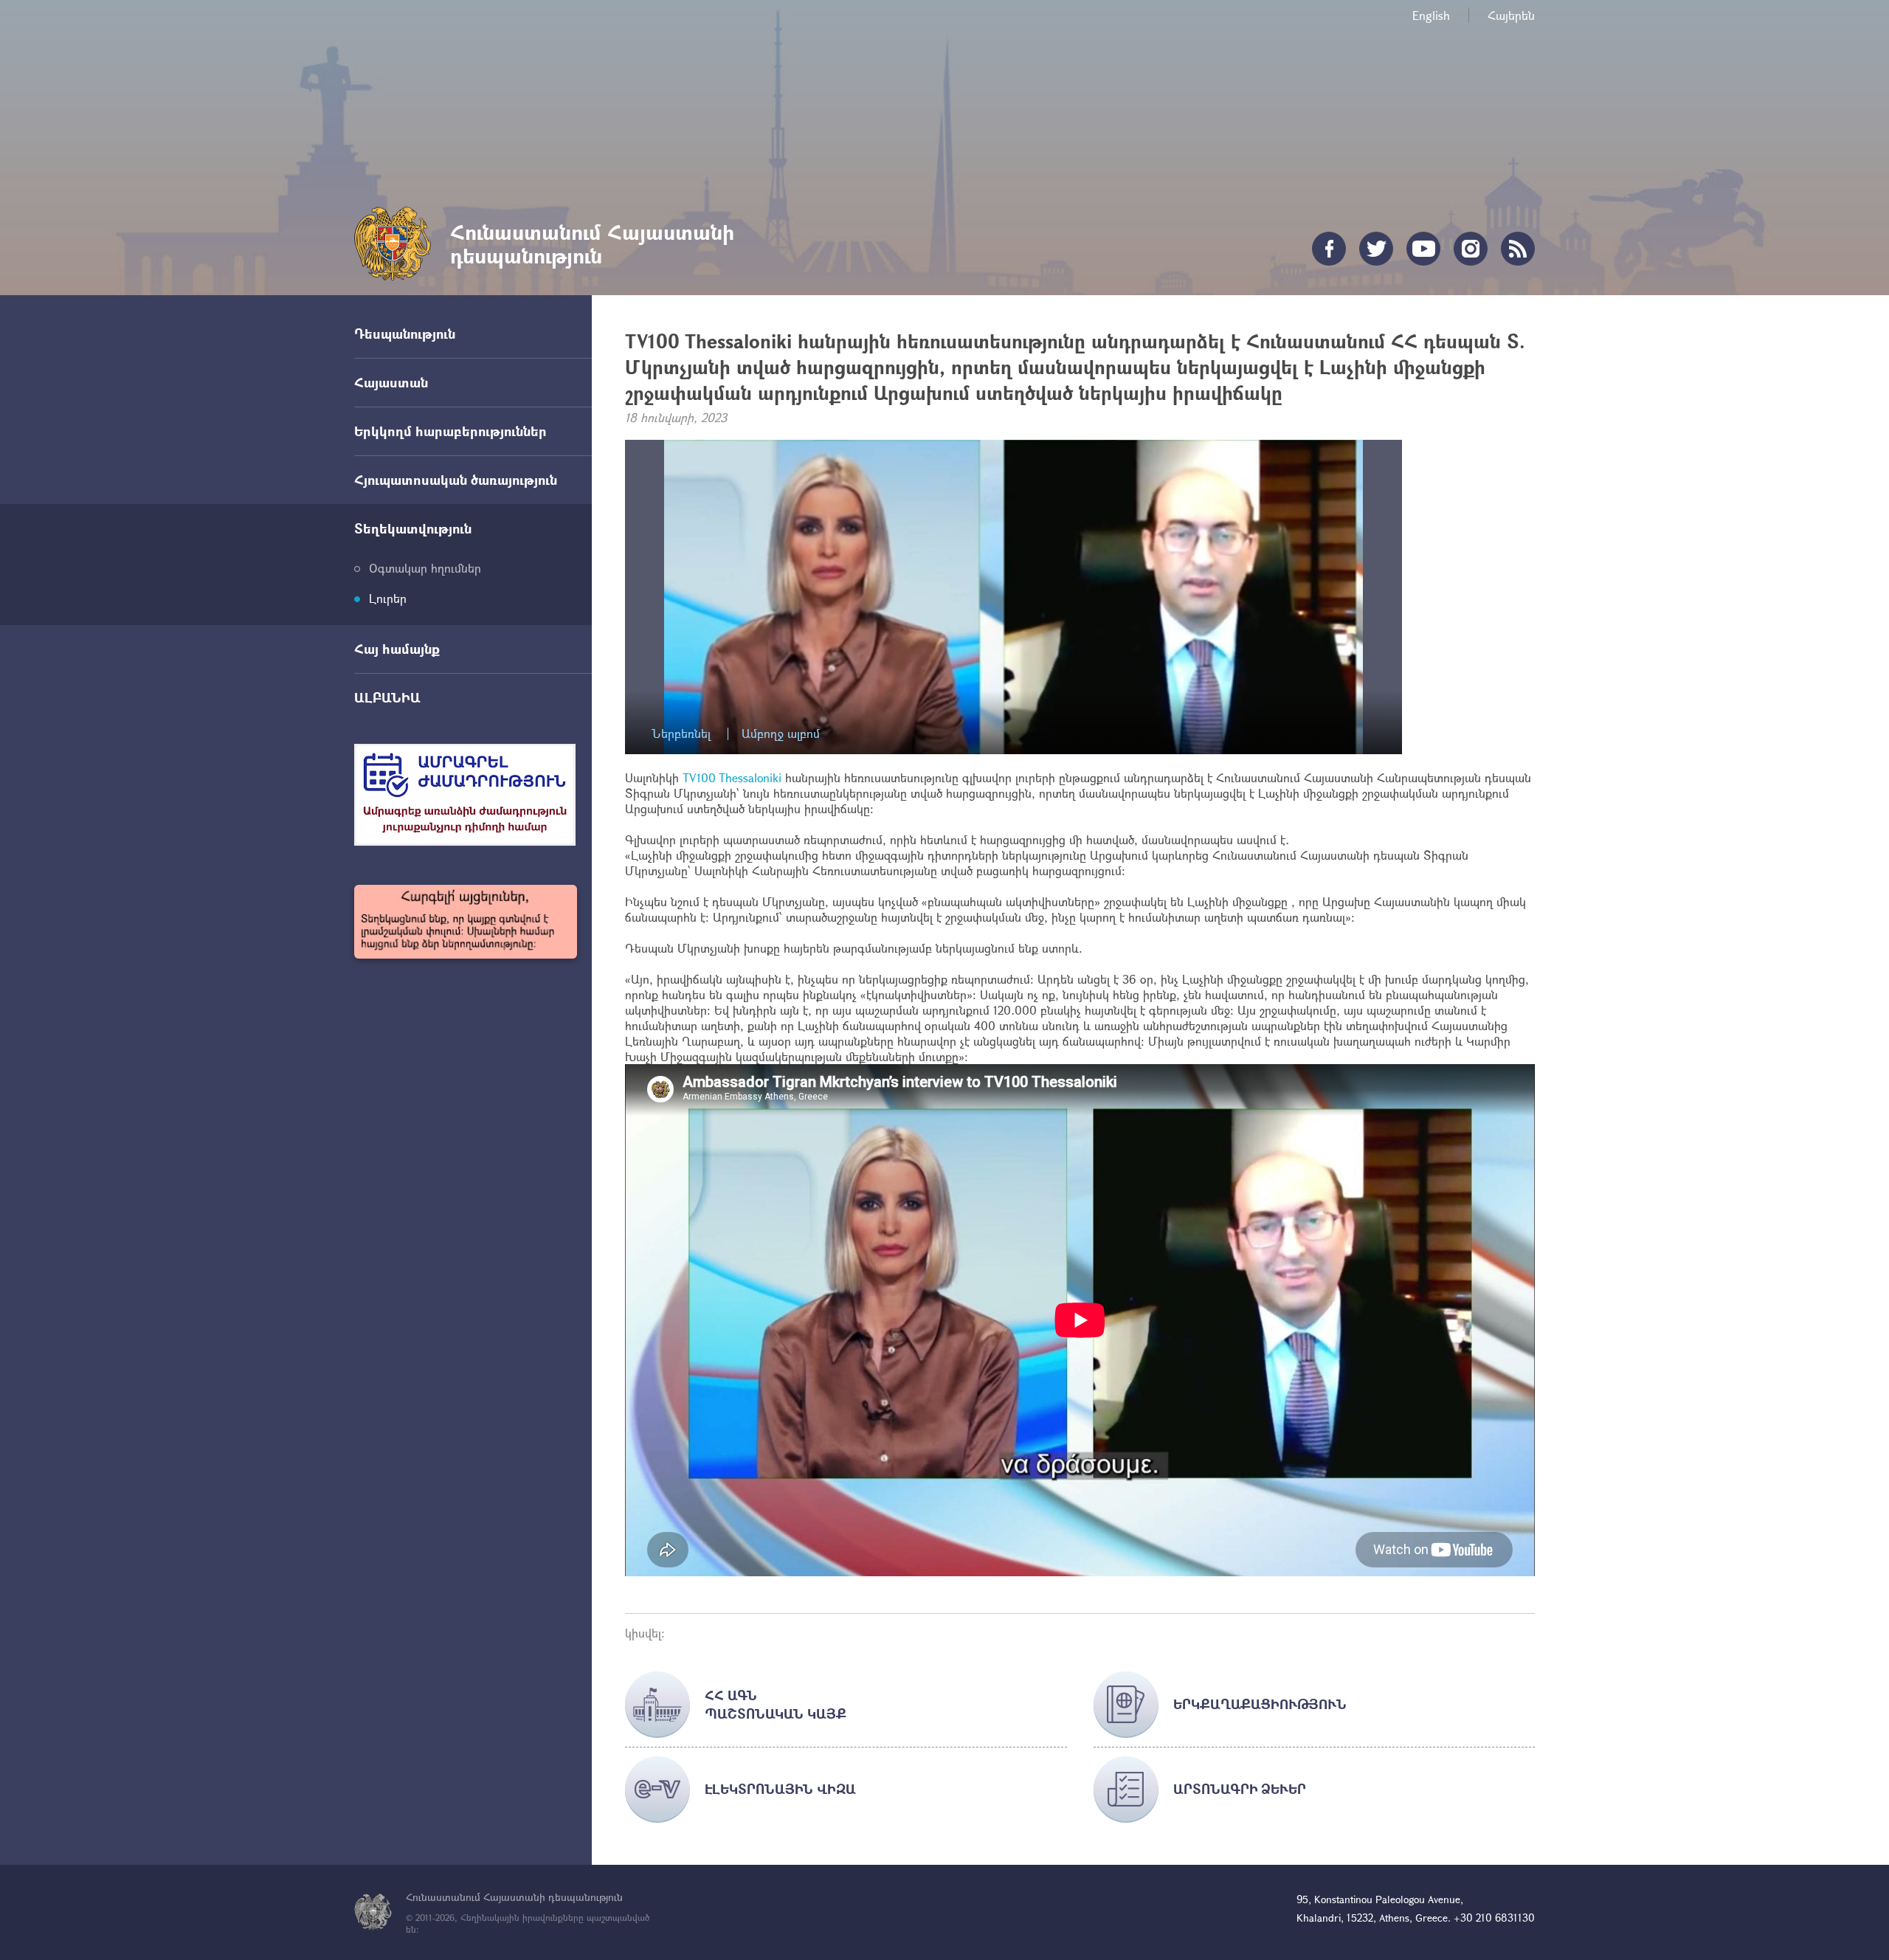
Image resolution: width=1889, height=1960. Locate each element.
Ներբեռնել (681, 734)
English (1431, 15)
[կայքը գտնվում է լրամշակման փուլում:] (466, 922)
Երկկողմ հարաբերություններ (450, 431)
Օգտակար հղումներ (425, 568)
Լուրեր (388, 598)
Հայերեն (1511, 15)
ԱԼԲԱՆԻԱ (387, 697)
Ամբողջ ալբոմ (781, 734)
